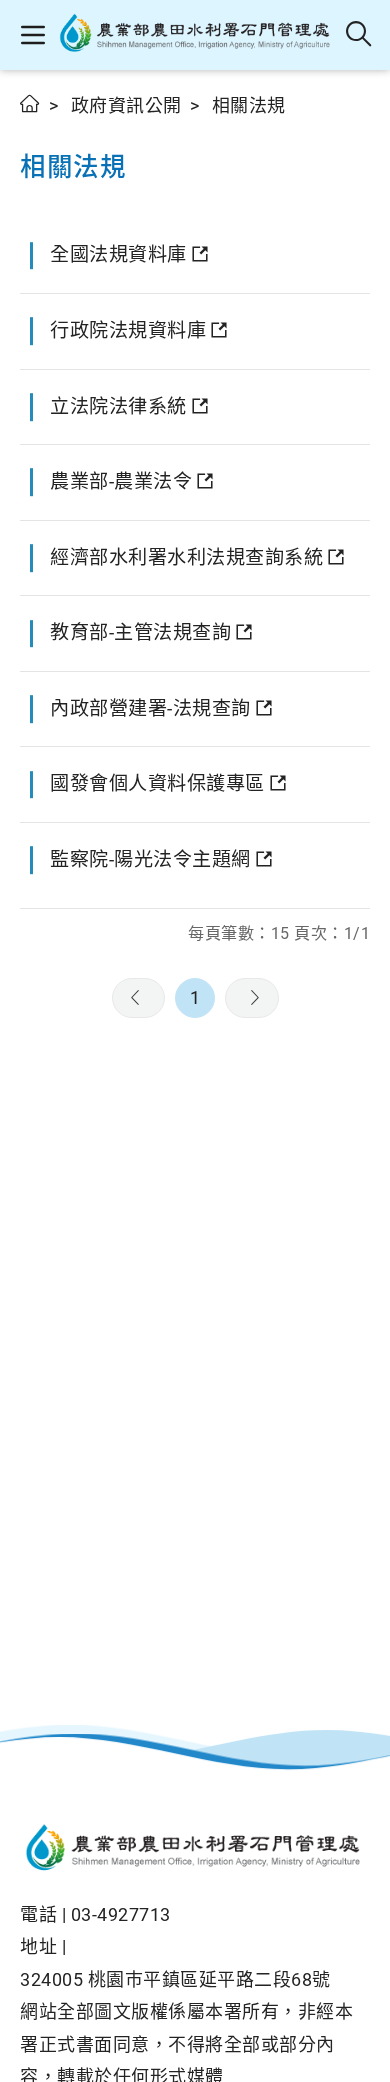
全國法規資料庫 (118, 254)
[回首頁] (195, 1850)
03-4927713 (121, 1914)
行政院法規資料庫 (128, 330)
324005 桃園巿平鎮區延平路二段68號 (175, 1979)
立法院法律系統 (118, 406)
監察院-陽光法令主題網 (150, 859)
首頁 (30, 103)
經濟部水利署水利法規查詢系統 (186, 557)
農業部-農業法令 (121, 481)
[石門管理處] (196, 35)
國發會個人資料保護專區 (157, 783)
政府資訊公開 (126, 105)
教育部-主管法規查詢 (140, 632)
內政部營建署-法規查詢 (150, 708)
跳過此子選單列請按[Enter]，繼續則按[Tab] (40, 127)
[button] (32, 35)
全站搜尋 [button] (359, 35)
